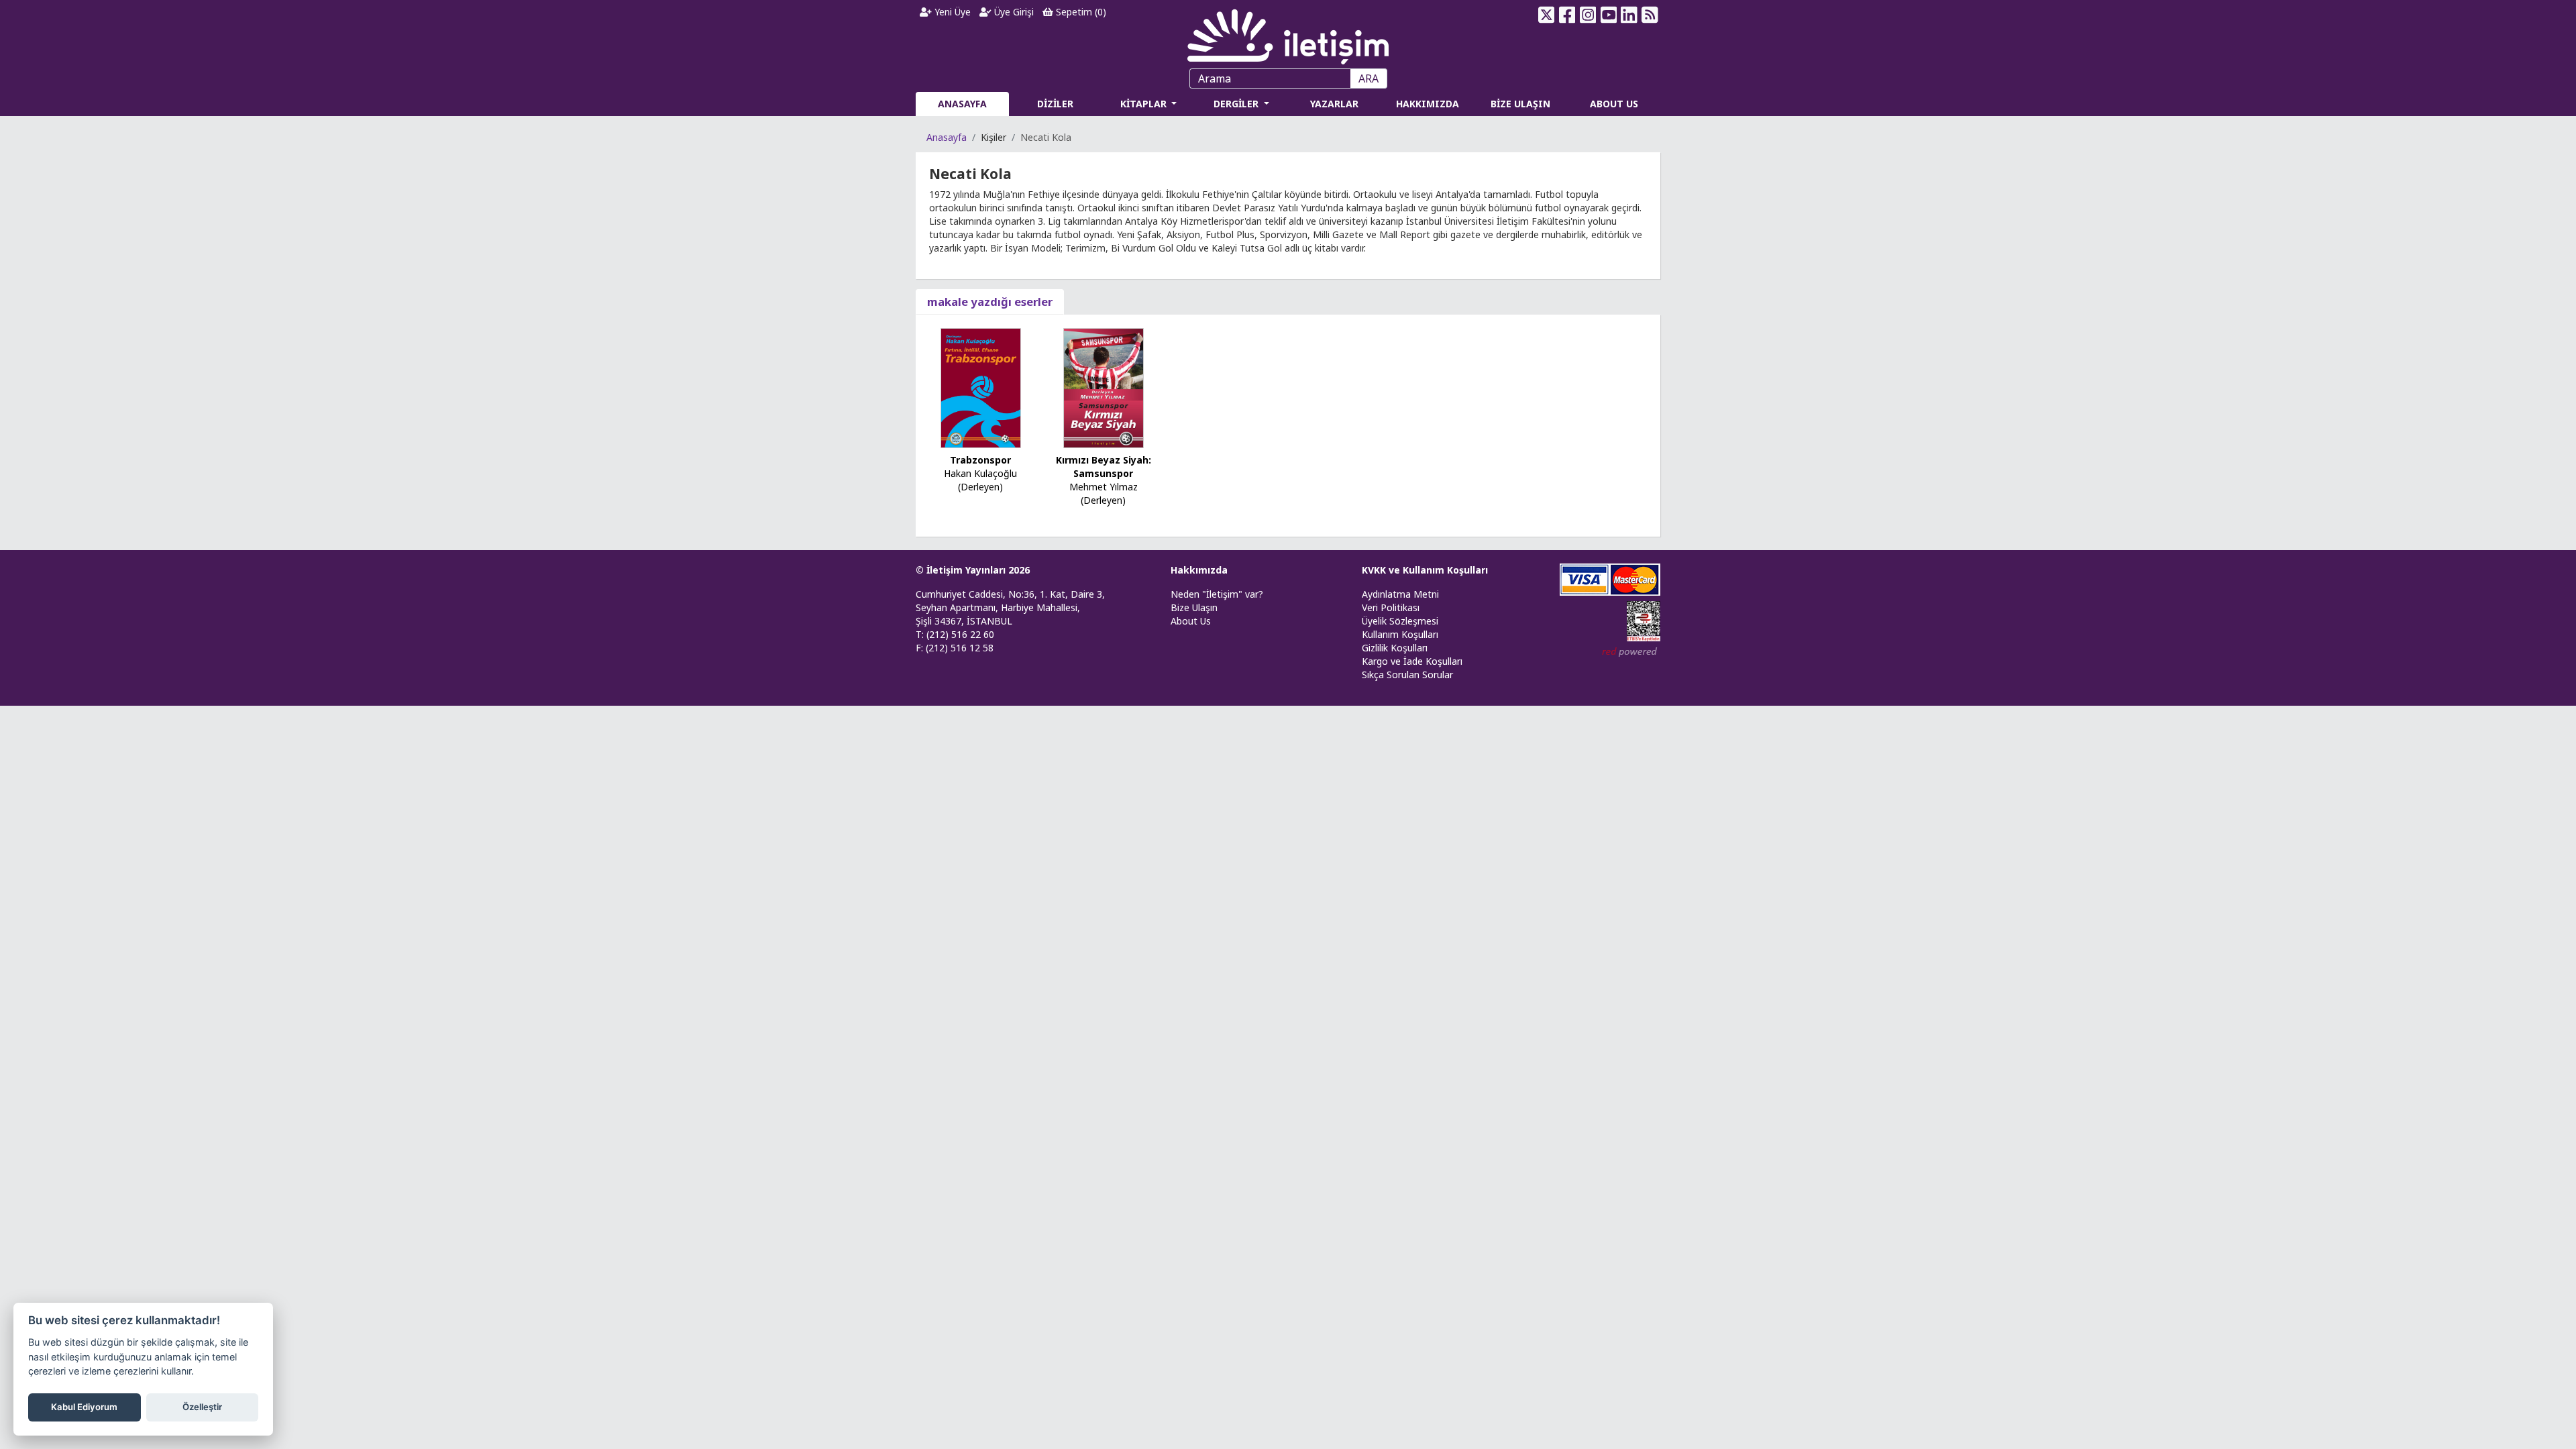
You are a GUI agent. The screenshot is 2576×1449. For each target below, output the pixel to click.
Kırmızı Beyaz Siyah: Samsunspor (1104, 467)
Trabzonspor (980, 460)
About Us (1191, 621)
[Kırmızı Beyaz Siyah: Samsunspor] (1104, 387)
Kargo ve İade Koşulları (1412, 661)
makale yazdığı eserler (990, 302)
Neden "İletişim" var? (1217, 594)
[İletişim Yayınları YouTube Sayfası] (1608, 15)
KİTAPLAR (1145, 104)
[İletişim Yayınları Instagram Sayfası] (1588, 15)
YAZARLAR (1334, 104)
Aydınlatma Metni (1400, 594)
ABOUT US (1614, 104)
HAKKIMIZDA (1428, 104)
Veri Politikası (1391, 607)
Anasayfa (947, 137)
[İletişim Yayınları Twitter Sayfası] (1547, 15)
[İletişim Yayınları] (1288, 33)
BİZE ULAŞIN (1520, 104)
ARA (1368, 78)
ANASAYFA (962, 104)
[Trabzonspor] (981, 387)
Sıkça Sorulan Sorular (1407, 675)
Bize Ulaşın (1194, 607)
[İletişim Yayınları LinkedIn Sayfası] (1629, 15)
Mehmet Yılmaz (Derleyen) (1104, 493)
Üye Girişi (1013, 12)
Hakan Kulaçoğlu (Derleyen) (980, 480)
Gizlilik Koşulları (1395, 648)
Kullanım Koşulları (1400, 634)
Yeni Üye (951, 12)
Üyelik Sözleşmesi (1400, 621)
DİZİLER (1055, 104)
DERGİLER (1237, 104)
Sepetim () (1080, 12)
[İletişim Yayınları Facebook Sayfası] (1567, 15)
